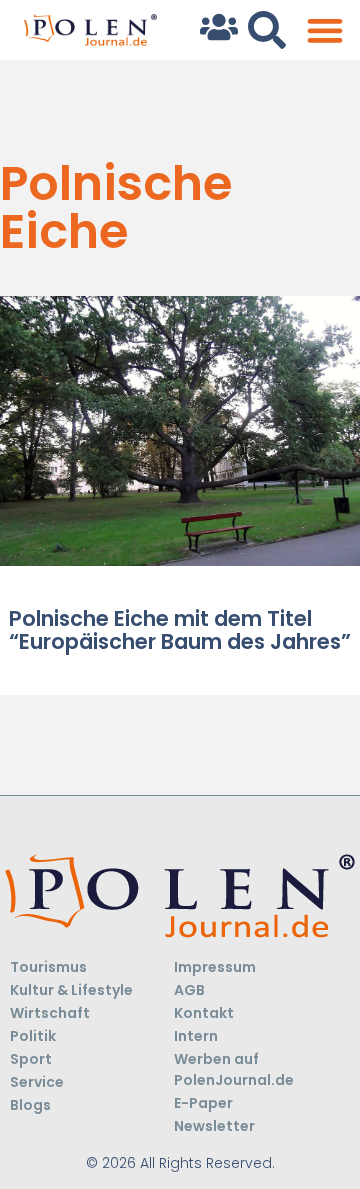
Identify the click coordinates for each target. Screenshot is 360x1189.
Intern (196, 1036)
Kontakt (204, 1013)
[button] (324, 30)
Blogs (30, 1105)
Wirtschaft (50, 1013)
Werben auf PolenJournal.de (234, 1069)
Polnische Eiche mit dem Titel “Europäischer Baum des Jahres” (180, 630)
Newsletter (214, 1126)
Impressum (215, 967)
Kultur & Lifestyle (71, 990)
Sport (31, 1059)
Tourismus (48, 967)
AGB (189, 990)
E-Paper (203, 1103)
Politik (33, 1036)
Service (37, 1082)
